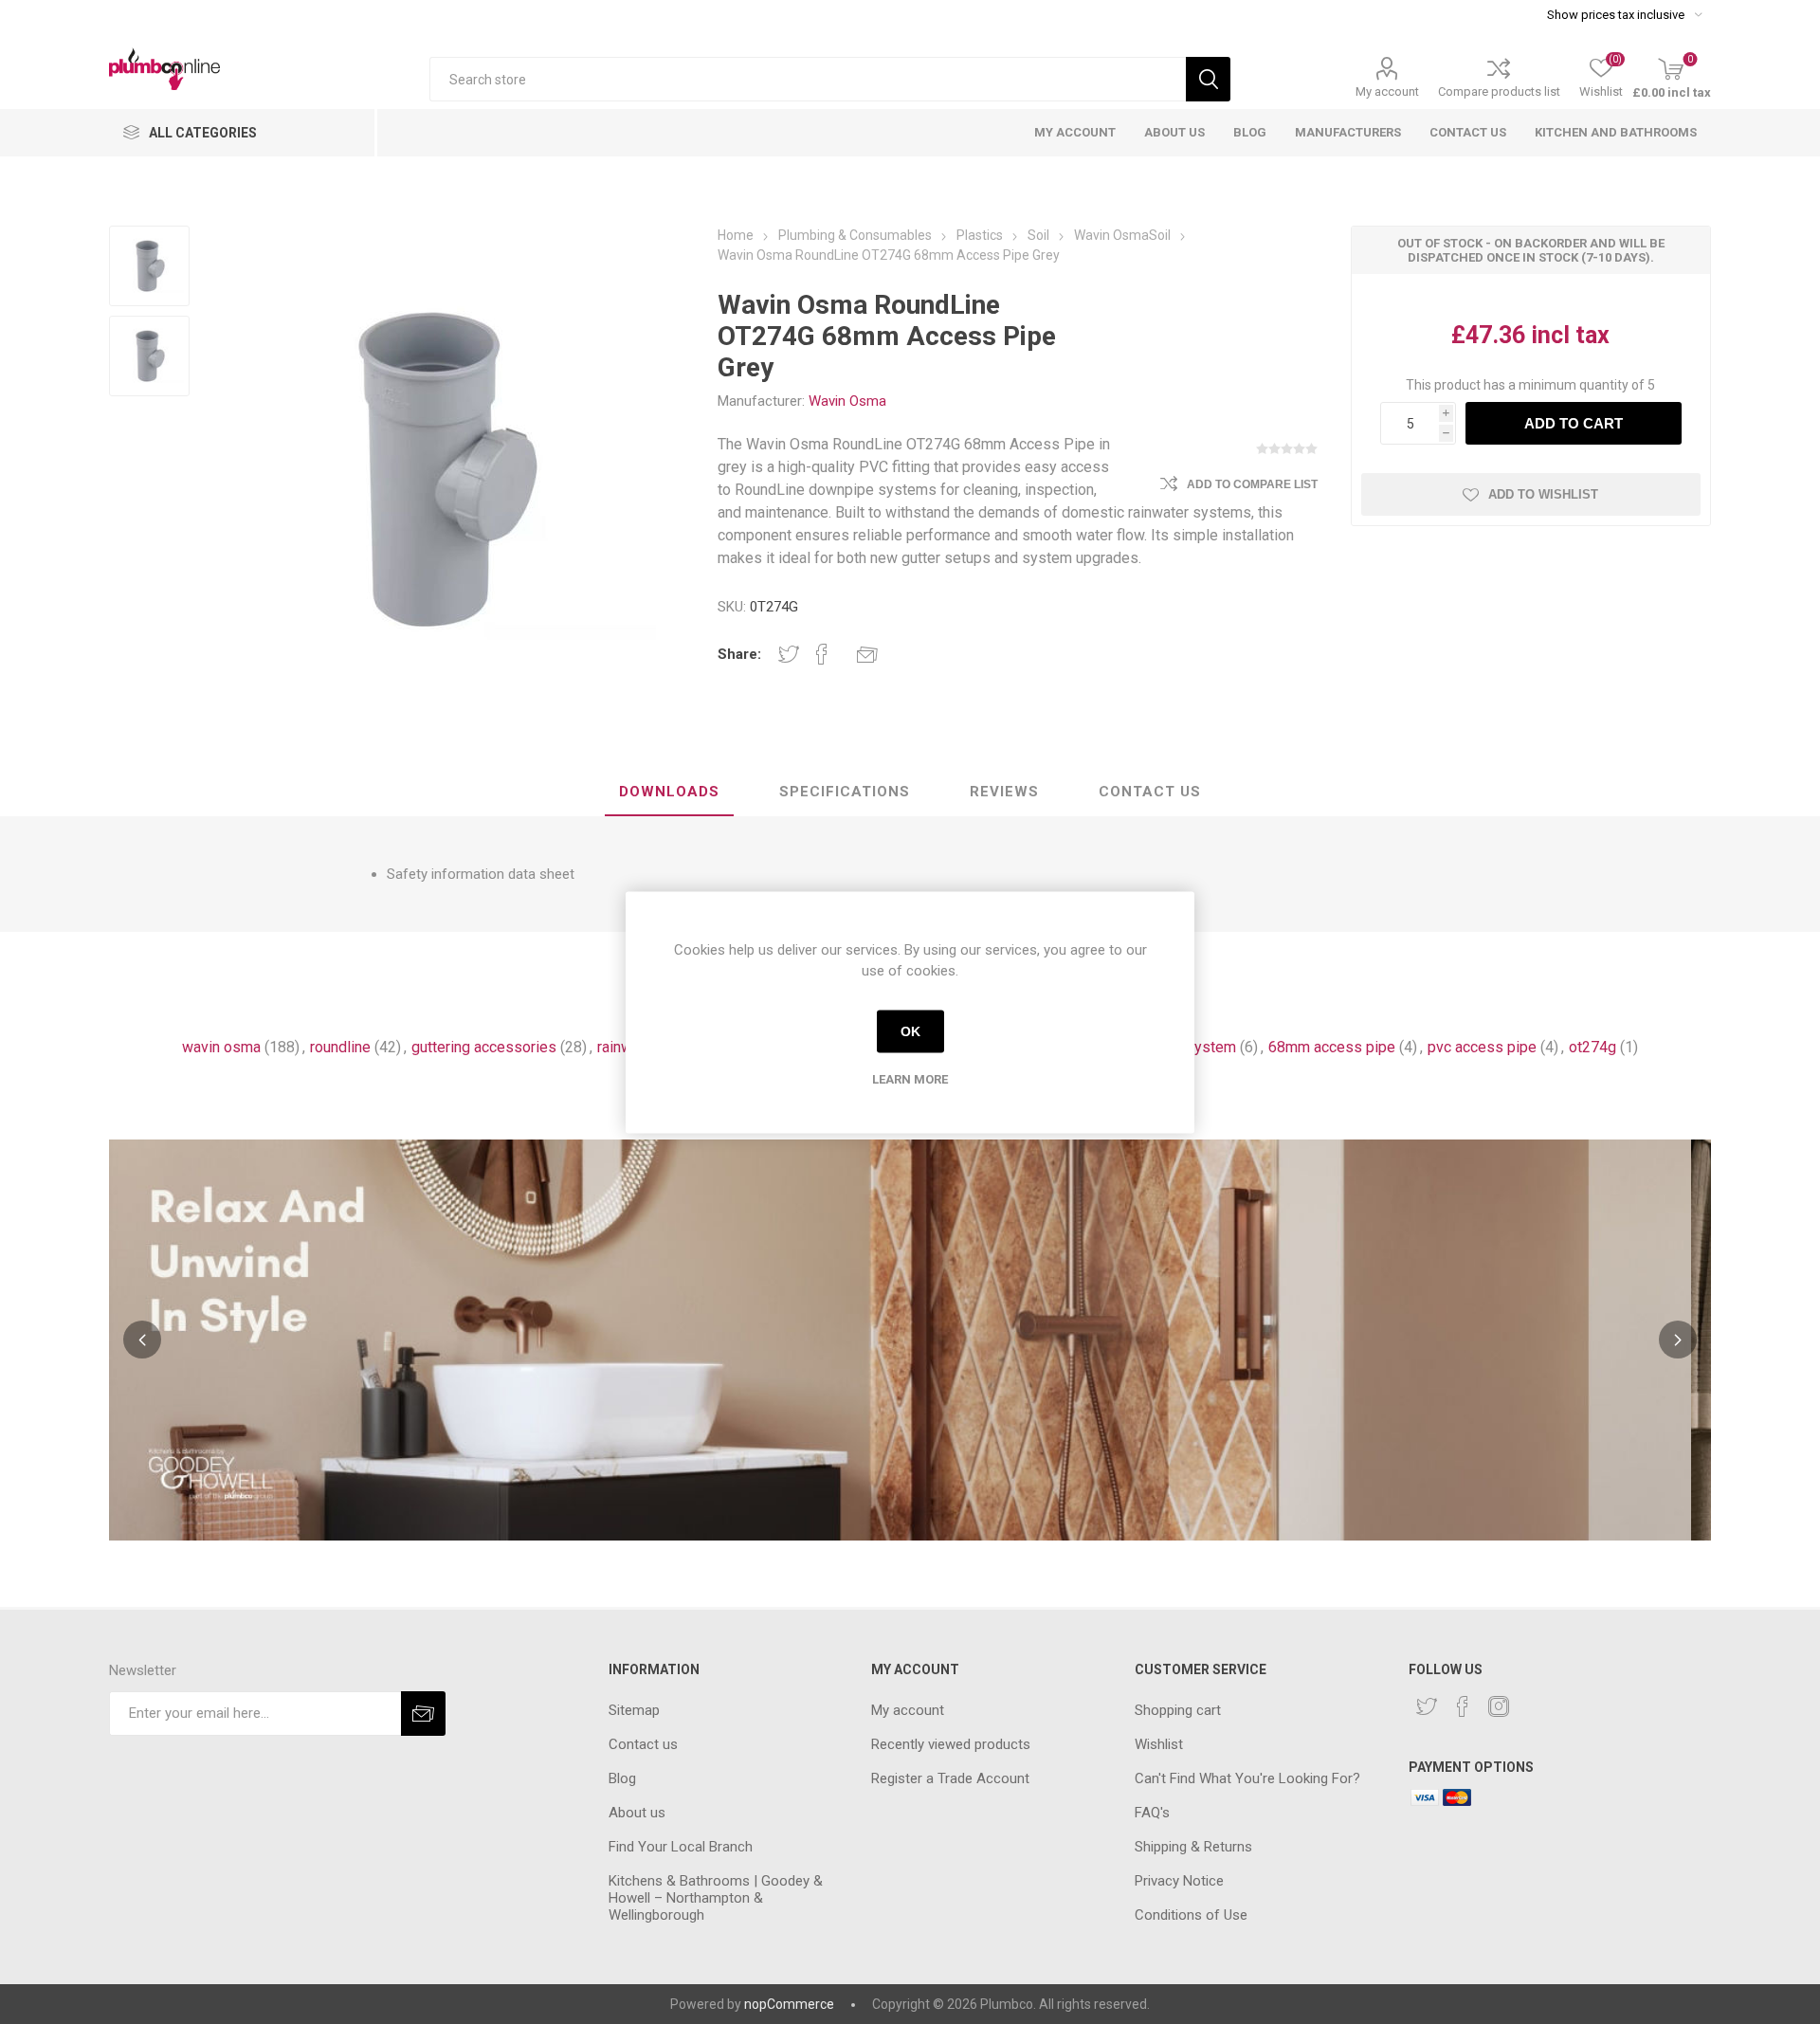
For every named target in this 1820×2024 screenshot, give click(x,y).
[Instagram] (1499, 1706)
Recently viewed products (951, 1744)
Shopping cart (1178, 1710)
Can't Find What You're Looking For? (1247, 1778)
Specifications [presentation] (845, 792)
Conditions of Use (1191, 1915)
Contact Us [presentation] (1150, 792)
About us (637, 1813)
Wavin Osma (847, 401)
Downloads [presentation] (669, 792)
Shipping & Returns (1193, 1847)
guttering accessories (484, 1047)
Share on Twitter (789, 654)
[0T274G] (149, 266)
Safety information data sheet (481, 874)
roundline (340, 1047)
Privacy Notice (1179, 1881)
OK (910, 1031)
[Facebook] (1463, 1706)
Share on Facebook (822, 654)
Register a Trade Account (950, 1778)
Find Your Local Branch (681, 1847)
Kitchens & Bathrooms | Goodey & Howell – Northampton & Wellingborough (716, 1898)
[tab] (669, 793)
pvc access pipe (1482, 1047)
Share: (739, 654)
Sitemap (634, 1710)
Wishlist (1159, 1744)
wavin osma (221, 1047)
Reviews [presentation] (1004, 792)
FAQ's (1152, 1813)
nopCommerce (789, 2004)
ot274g (1592, 1047)
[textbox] (808, 79)
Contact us (643, 1744)
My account (1387, 91)
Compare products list (1499, 91)
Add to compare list (1252, 484)
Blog (622, 1778)
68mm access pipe (1332, 1047)
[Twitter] (1427, 1706)
